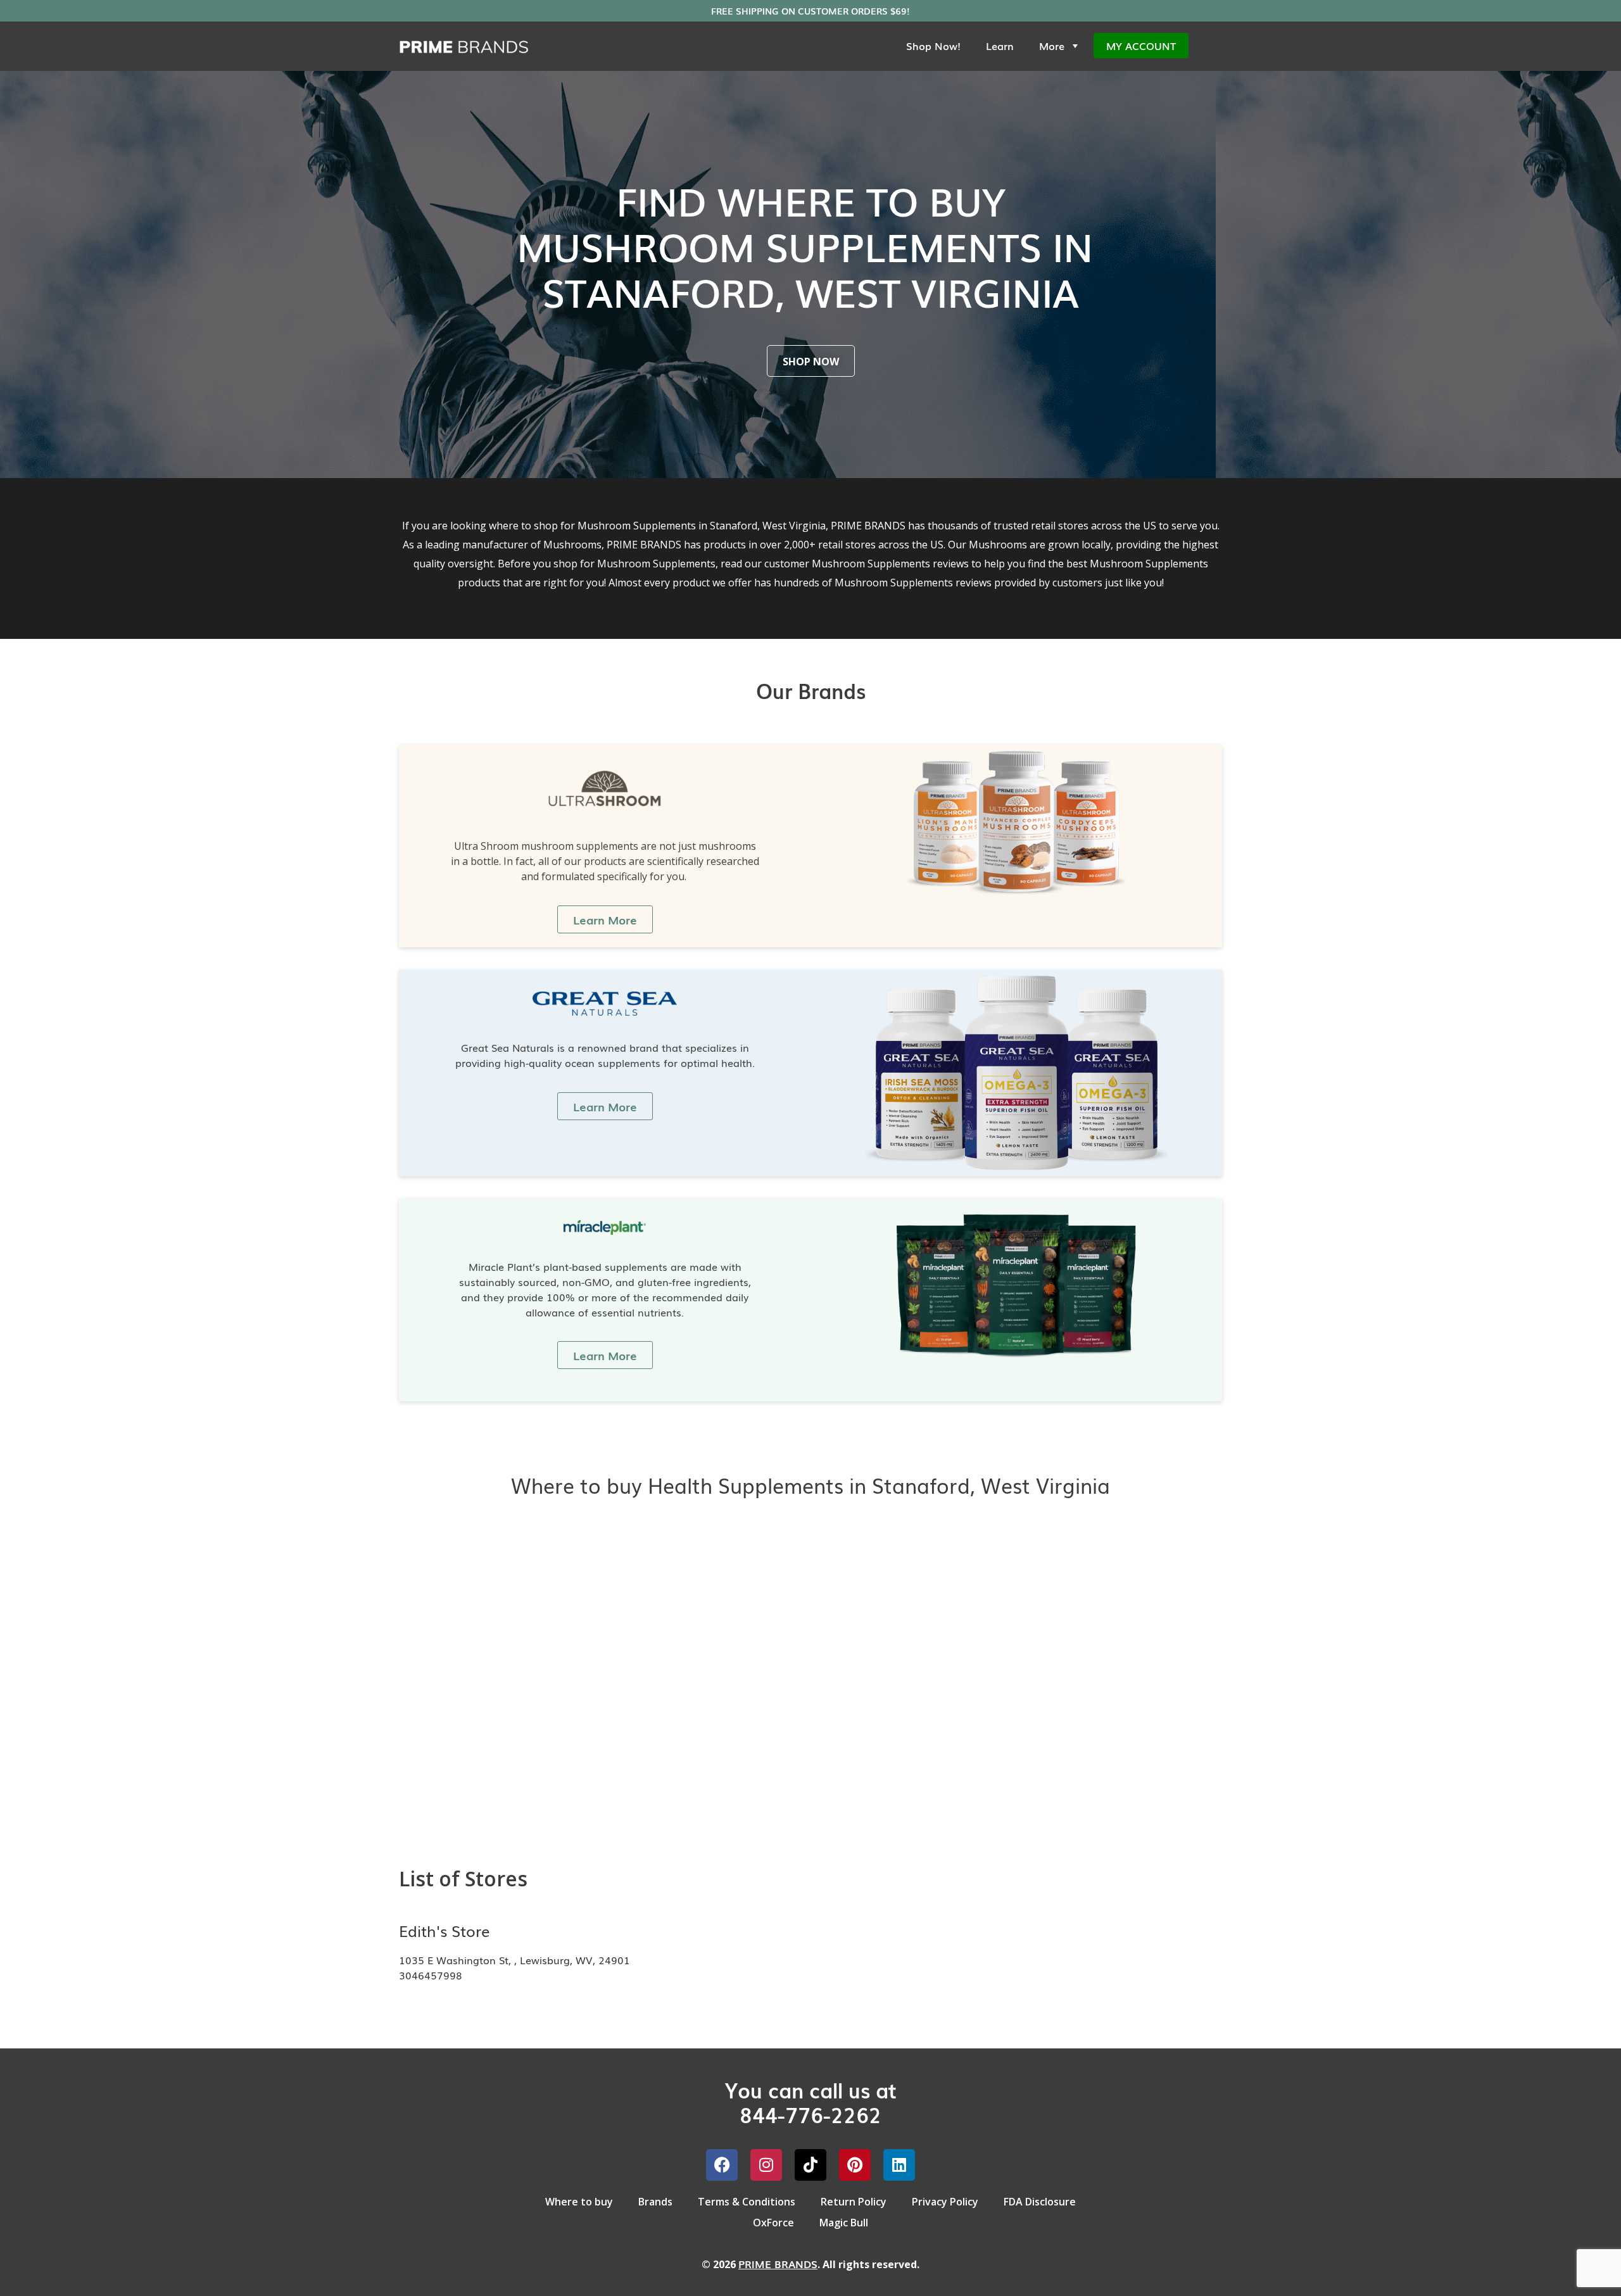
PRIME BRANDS (778, 2264)
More (1052, 46)
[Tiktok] (810, 2165)
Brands (655, 2202)
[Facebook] (722, 2165)
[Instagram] (766, 2165)
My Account (1141, 46)
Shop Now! (933, 46)
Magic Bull (844, 2223)
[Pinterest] (855, 2165)
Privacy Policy (945, 2202)
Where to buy (579, 2202)
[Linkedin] (899, 2165)
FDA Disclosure (1040, 2202)
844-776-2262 (810, 2114)
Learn (1000, 46)
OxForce (773, 2223)
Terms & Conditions (747, 2202)
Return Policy (854, 2202)
